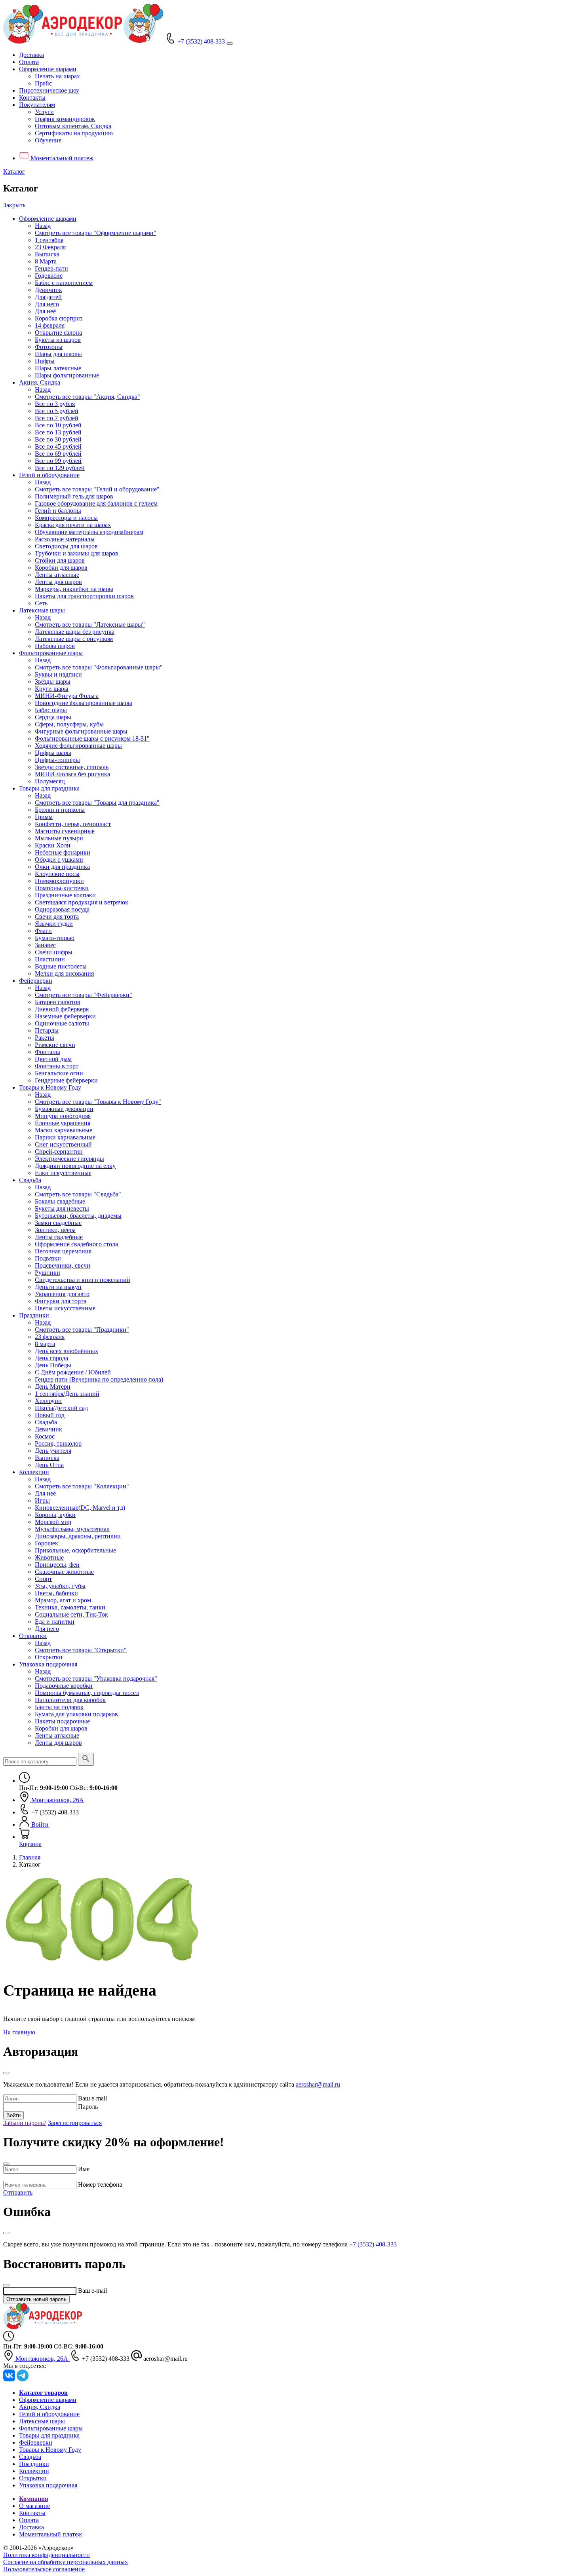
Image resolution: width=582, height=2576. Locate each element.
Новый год (50, 1415)
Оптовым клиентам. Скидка (73, 126)
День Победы (53, 1365)
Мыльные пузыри (59, 838)
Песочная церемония (63, 1251)
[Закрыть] (6, 2073)
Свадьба (30, 1180)
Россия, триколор (58, 1443)
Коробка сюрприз (59, 318)
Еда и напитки (55, 1622)
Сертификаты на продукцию (74, 133)
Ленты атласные (57, 575)
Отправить (18, 2192)
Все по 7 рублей (57, 418)
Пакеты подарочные (62, 1721)
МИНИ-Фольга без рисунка (72, 774)
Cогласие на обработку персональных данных (66, 2562)
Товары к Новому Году (50, 1087)
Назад (43, 226)
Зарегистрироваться (75, 2123)
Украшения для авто (62, 1294)
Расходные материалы (65, 539)
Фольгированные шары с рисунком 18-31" (92, 738)
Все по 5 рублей (57, 411)
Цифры (45, 361)
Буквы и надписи (58, 674)
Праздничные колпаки (65, 895)
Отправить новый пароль (36, 2299)
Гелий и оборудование (49, 475)
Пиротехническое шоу (49, 90)
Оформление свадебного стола (76, 1244)
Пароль (88, 2107)
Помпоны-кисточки (62, 888)
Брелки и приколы (60, 810)
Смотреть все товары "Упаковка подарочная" (96, 1678)
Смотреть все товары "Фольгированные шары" (99, 667)
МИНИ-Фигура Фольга (67, 696)
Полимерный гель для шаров (74, 496)
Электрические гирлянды (69, 1159)
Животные (49, 1557)
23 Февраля (50, 247)
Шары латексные (58, 368)
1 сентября (49, 240)
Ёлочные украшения (63, 1123)
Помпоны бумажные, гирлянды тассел (87, 1693)
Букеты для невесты (62, 1208)
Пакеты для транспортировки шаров (84, 596)
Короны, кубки (55, 1515)
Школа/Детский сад (61, 1408)
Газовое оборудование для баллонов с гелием (96, 503)
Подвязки (48, 1258)
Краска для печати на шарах (73, 525)
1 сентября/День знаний (67, 1394)
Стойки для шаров (60, 560)
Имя (84, 2169)
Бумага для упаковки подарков (76, 1714)
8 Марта (46, 261)
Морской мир (53, 1522)
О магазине (34, 2506)
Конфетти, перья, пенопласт (73, 824)
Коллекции (34, 1472)
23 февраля (50, 1337)
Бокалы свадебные (60, 1201)
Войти (13, 2115)
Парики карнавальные (65, 1137)
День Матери (53, 1387)
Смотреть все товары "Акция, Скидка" (87, 397)
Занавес (45, 945)
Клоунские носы (57, 874)
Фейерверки (36, 981)
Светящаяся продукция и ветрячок (82, 902)
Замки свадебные (58, 1223)
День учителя (53, 1451)
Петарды (47, 1030)
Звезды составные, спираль (72, 767)
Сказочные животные (64, 1572)
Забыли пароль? (25, 2123)
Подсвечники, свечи (63, 1265)
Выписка (47, 254)
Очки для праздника (62, 867)
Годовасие (49, 276)
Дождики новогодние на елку (75, 1166)
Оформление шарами (48, 219)
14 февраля (50, 325)
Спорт (43, 1579)
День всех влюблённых (67, 1351)
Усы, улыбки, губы (60, 1586)
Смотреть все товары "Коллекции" (82, 1486)
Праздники (34, 1315)
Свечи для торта (57, 916)
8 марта (45, 1344)
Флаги (43, 931)
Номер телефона (100, 2185)
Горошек (47, 1543)
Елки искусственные (63, 1173)
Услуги (44, 112)
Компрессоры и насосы (66, 518)
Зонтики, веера (55, 1230)
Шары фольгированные (67, 375)
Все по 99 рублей (58, 461)
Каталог (14, 172)
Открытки (33, 1636)
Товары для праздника (49, 788)
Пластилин (50, 959)
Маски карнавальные (64, 1130)
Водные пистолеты (61, 966)
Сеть (41, 603)
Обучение (48, 140)
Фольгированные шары (51, 653)
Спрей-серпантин (59, 1152)
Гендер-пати (51, 268)
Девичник (48, 290)
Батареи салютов (58, 1002)
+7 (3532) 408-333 (373, 2244)
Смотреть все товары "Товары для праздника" (97, 803)
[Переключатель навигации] (230, 44)
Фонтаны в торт (57, 1066)
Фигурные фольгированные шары (81, 731)
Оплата (29, 62)
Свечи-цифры (54, 952)
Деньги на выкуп (58, 1287)
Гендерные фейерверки (66, 1080)
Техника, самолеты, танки (70, 1607)
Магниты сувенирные (65, 831)
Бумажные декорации (64, 1109)
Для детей (48, 297)
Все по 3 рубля (55, 404)
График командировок (65, 119)
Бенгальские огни (59, 1073)
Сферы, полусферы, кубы (69, 724)
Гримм (44, 817)
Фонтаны (48, 1052)
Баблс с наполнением (64, 283)
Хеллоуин (48, 1401)
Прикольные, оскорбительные (75, 1550)
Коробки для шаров (61, 568)
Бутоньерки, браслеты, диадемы (78, 1216)
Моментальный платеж (50, 2534)
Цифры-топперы (57, 760)
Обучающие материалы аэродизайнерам (89, 532)
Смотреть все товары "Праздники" (82, 1330)
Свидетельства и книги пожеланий (83, 1280)
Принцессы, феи (57, 1565)
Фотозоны (49, 347)
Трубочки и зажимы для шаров (77, 553)
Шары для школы (58, 354)
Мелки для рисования (64, 973)
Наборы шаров (55, 646)
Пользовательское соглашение (44, 2569)
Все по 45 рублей (58, 446)
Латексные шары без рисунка (75, 632)
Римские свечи (55, 1045)
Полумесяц (50, 781)
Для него (47, 304)
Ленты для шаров (58, 582)
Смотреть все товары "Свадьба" (78, 1194)
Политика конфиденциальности (47, 2555)
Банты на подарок (59, 1707)
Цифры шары (53, 753)
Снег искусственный (63, 1144)
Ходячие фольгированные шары (78, 746)
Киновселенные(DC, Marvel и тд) (80, 1508)
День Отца (49, 1465)
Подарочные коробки (64, 1686)
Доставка (31, 55)
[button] (48, 69)
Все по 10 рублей (58, 425)
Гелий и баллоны (58, 511)
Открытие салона (58, 333)
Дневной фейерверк (62, 1009)
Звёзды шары (53, 681)
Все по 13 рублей (58, 432)
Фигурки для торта (61, 1301)
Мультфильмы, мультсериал (72, 1529)
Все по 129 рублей (60, 468)
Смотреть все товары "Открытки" (81, 1650)
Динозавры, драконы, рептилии (78, 1536)
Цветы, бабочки (56, 1593)
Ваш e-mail (92, 2098)
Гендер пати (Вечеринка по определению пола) (99, 1379)
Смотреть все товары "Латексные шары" (90, 625)
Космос (45, 1436)
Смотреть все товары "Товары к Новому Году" (98, 1102)
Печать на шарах (57, 76)
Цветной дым (53, 1059)
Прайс (43, 83)
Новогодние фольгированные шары (84, 703)
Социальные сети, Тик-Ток (71, 1614)
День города (51, 1358)
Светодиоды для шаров (66, 546)
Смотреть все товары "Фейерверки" (84, 995)
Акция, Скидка (40, 382)
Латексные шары (42, 610)
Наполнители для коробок (70, 1700)
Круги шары (52, 689)
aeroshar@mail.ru (318, 2084)
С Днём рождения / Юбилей (73, 1372)
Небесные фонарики (63, 852)
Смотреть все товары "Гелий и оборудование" (97, 489)
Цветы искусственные (65, 1308)
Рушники (48, 1273)
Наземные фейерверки (65, 1016)
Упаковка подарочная (48, 1664)
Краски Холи (53, 845)
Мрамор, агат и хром (63, 1600)
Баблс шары (51, 710)
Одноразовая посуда (62, 909)
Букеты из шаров (58, 340)
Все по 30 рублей (58, 439)
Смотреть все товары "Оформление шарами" (96, 233)
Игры (42, 1500)
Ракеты (45, 1038)
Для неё (45, 311)
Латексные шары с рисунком (74, 639)
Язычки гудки (54, 924)
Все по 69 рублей (58, 454)
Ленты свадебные (59, 1237)
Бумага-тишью (55, 938)
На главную (19, 2032)
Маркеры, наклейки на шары (74, 589)
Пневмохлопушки (59, 881)
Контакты (32, 98)
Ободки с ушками (59, 860)
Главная (30, 1857)
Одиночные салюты (62, 1023)
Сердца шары (53, 717)
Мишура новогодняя (63, 1116)
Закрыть (14, 205)
